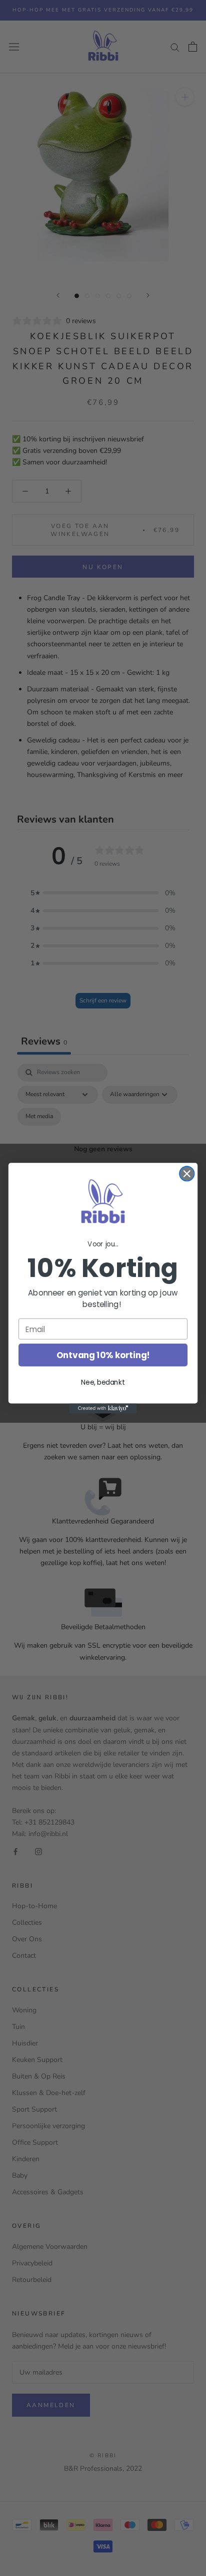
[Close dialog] (187, 1174)
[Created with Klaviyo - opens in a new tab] (103, 1408)
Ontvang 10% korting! (103, 1355)
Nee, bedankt (103, 1382)
